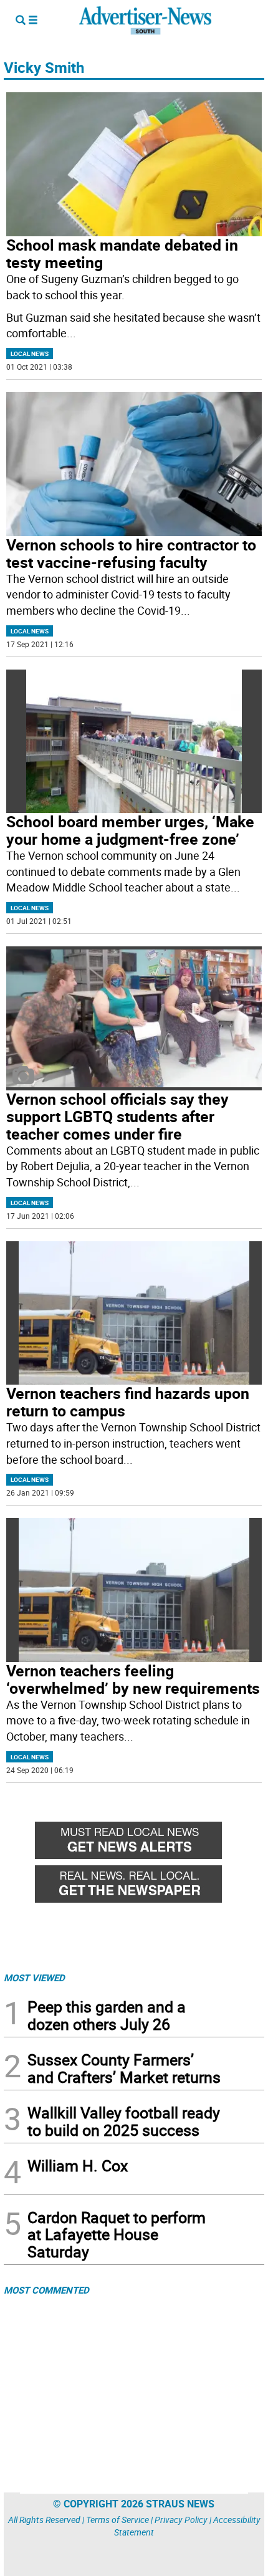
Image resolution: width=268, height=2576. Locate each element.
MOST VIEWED (34, 1978)
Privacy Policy (181, 2520)
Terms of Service (117, 2520)
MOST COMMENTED (46, 2290)
